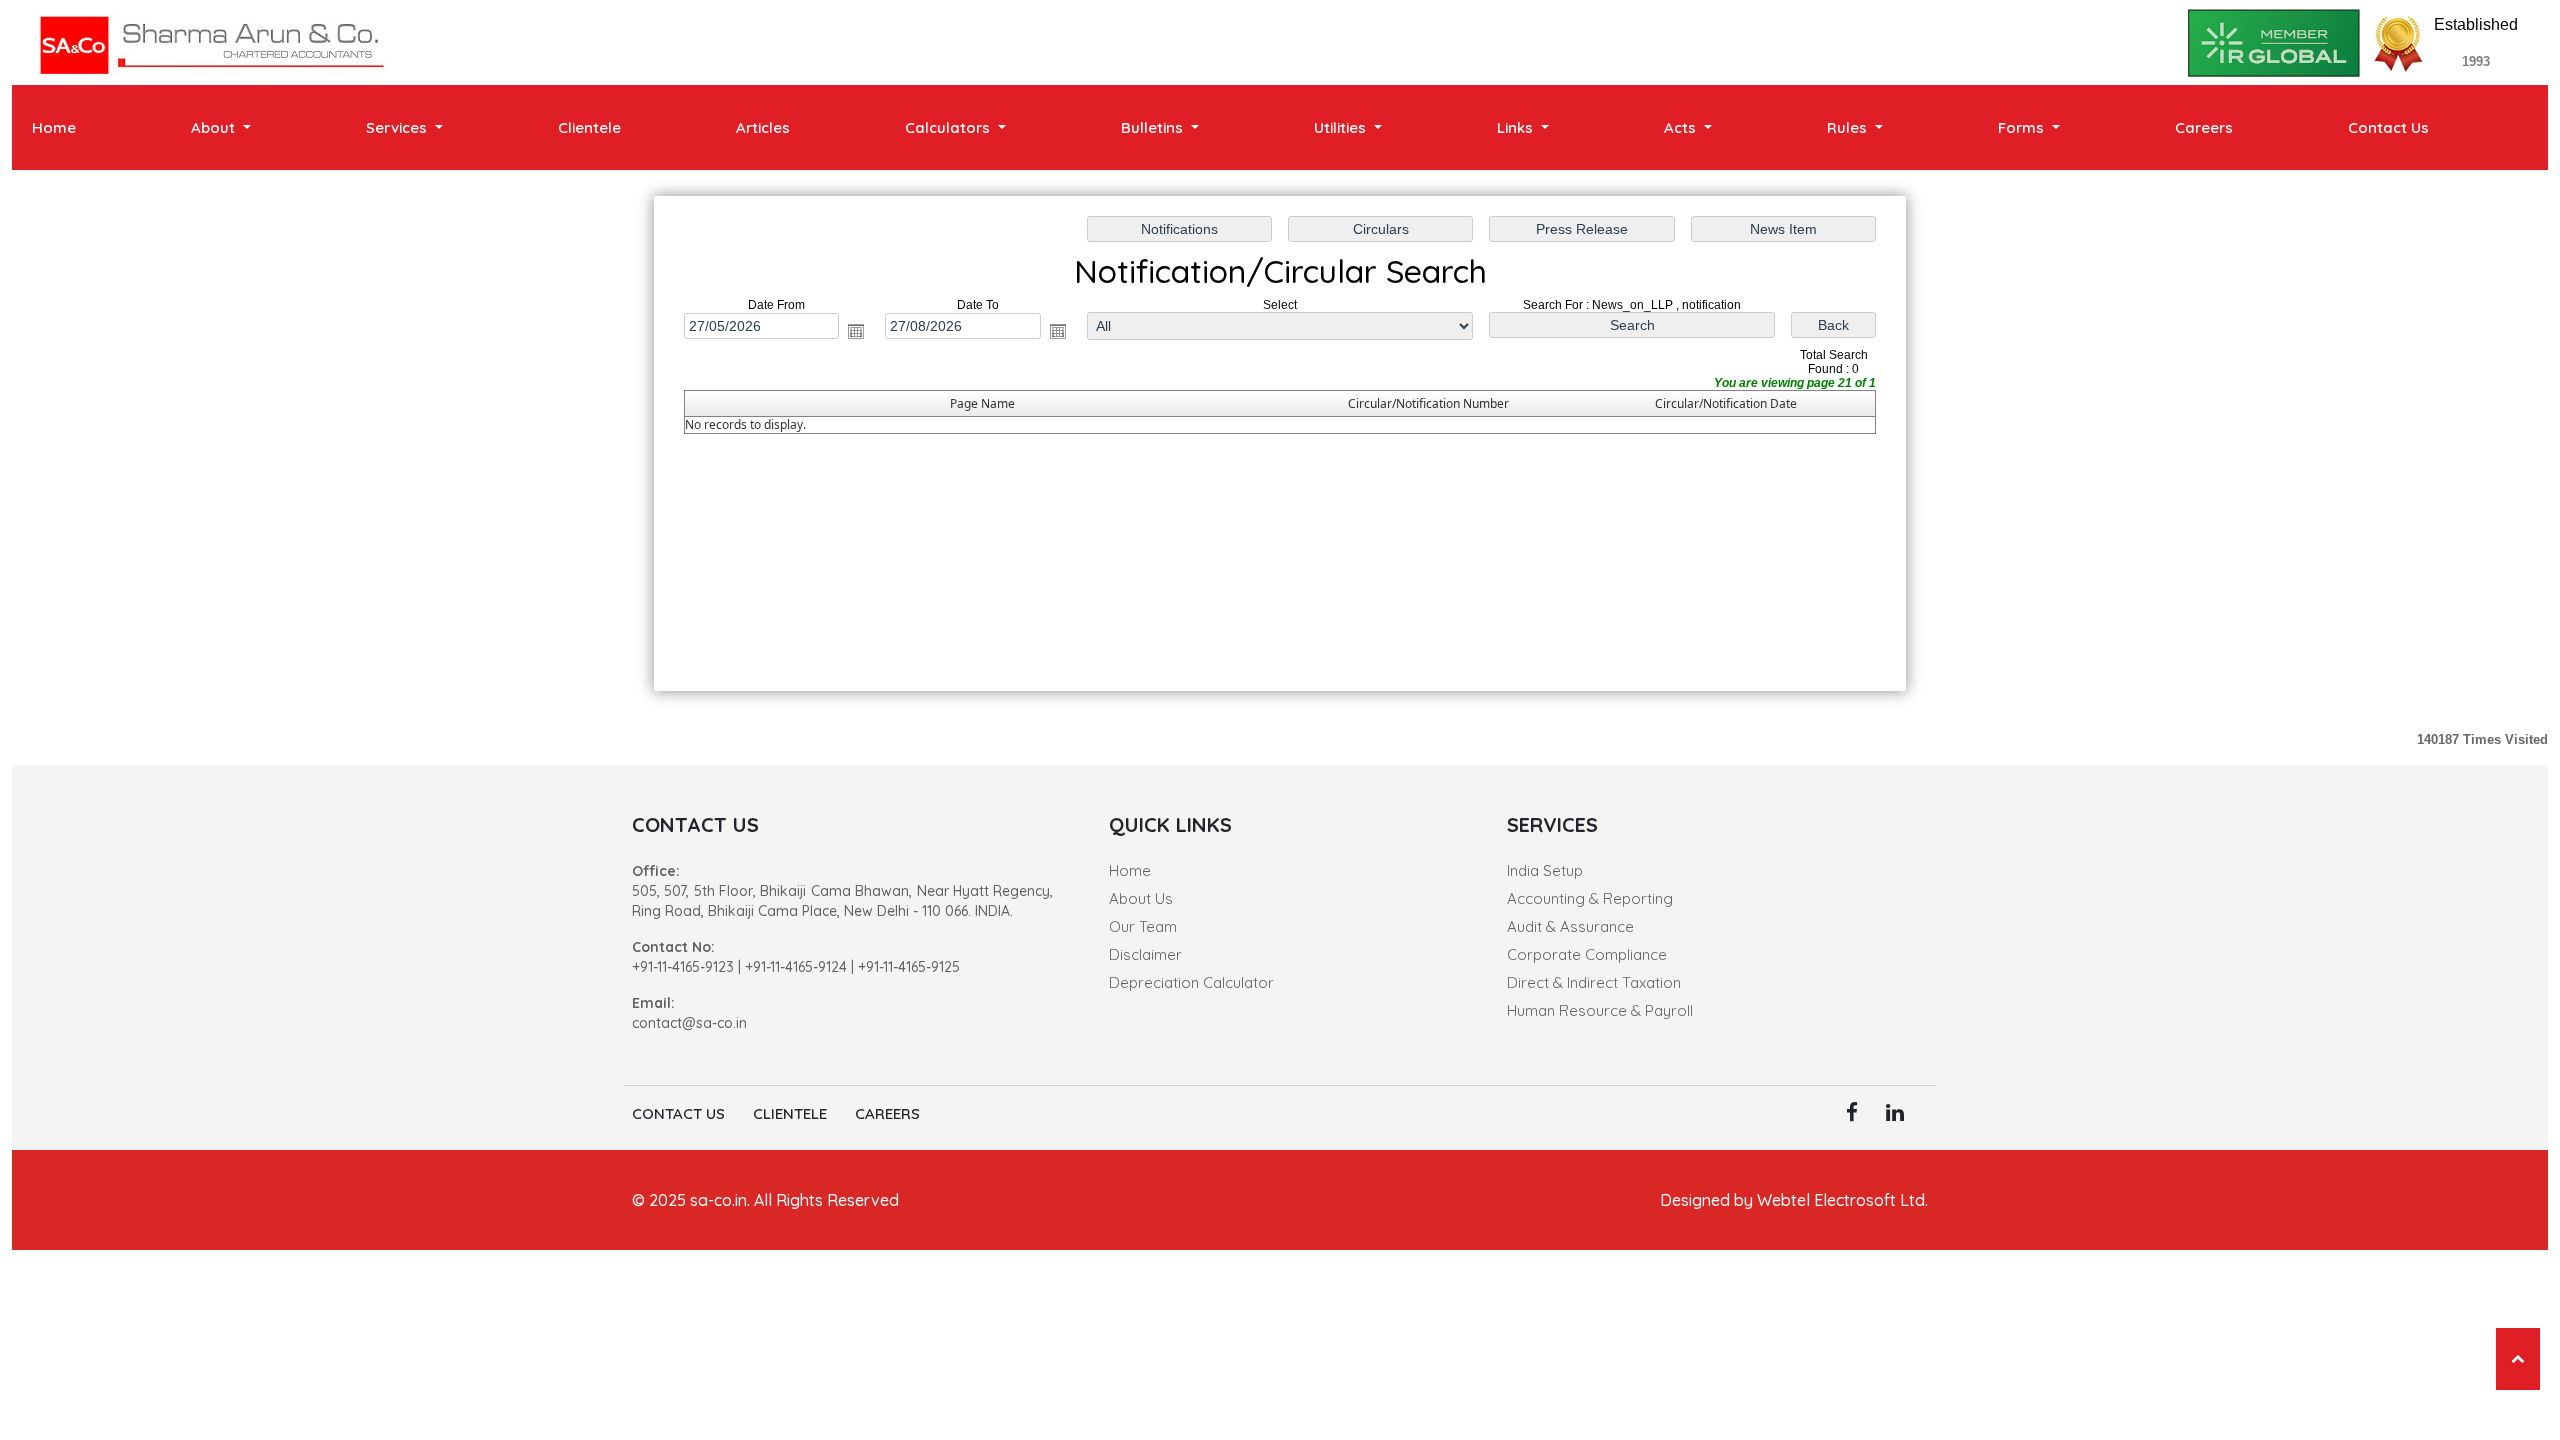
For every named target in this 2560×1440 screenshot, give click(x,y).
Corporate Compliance (1587, 954)
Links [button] (1517, 127)
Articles (763, 127)
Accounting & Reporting (1590, 898)
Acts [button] (1682, 127)
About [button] (215, 127)
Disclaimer (1145, 954)
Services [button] (398, 127)
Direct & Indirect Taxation (1594, 982)
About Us (1141, 898)
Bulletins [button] (1154, 127)
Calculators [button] (949, 127)
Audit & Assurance (1570, 926)
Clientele (589, 127)
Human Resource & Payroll (1600, 1010)
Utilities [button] (1342, 127)
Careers (2204, 127)
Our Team (1143, 926)
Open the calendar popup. (856, 331)
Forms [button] (2023, 127)
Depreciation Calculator (1191, 982)
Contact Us (2388, 127)
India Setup (1545, 870)
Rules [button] (1849, 127)
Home (54, 127)
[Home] (212, 41)
